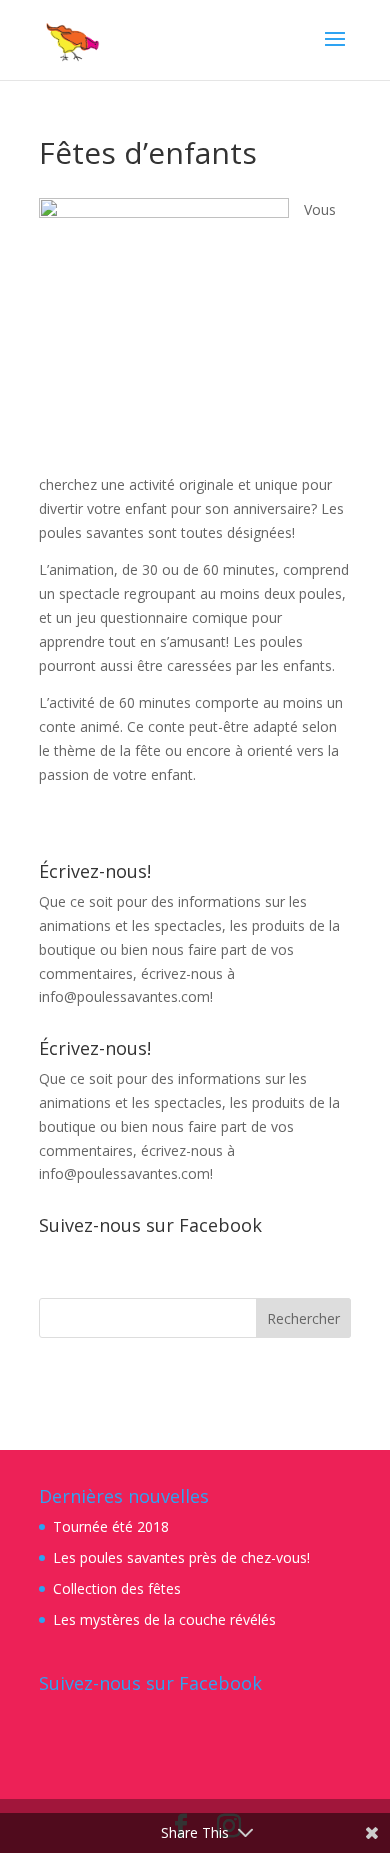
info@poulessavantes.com (124, 996)
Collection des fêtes (117, 1588)
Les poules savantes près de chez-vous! (181, 1557)
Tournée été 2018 (111, 1526)
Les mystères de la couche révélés (164, 1619)
